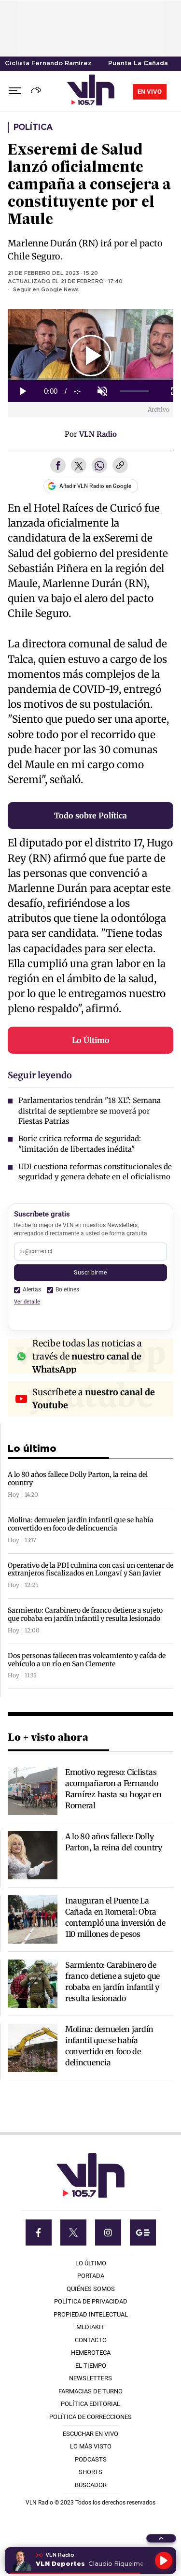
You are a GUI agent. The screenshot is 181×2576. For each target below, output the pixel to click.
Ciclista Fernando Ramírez (48, 64)
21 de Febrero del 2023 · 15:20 (53, 273)
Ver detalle (27, 1302)
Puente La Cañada (138, 64)
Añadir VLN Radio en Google (95, 486)
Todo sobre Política (90, 816)
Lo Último (91, 1040)
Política (33, 128)
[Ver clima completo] (37, 91)
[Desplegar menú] (15, 91)
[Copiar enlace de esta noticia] (120, 466)
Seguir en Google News (46, 290)
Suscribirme (90, 1272)
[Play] (164, 2561)
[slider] (135, 392)
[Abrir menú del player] (161, 2538)
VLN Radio (98, 434)
